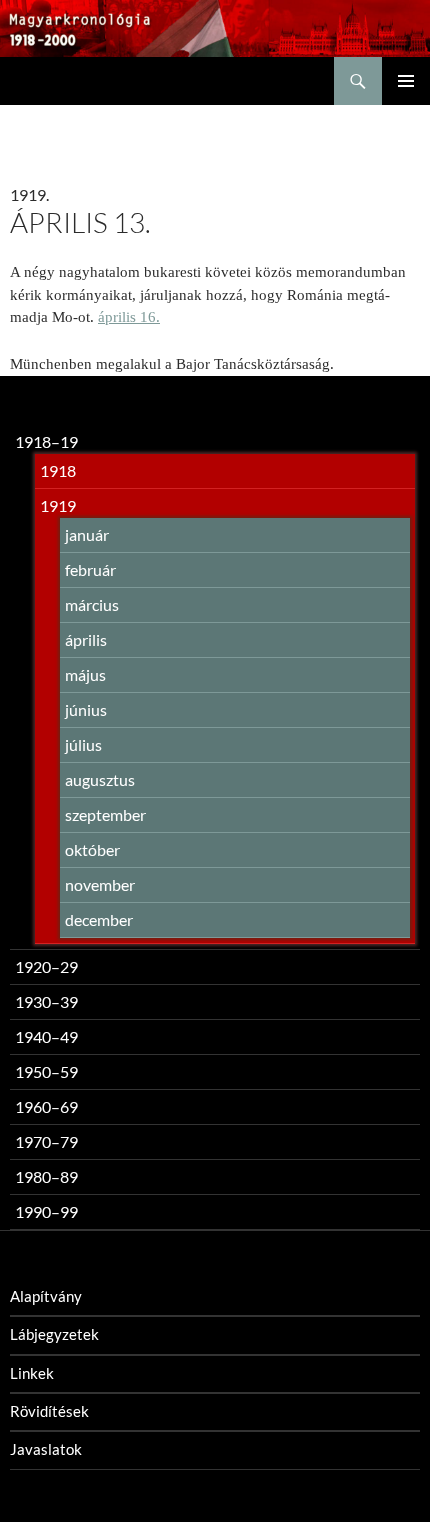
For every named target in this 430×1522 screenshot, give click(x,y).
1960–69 (46, 1106)
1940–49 (46, 1036)
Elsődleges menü (406, 81)
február (90, 569)
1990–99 (46, 1211)
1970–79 (46, 1141)
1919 (58, 505)
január (87, 534)
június (86, 709)
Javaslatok (46, 1449)
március (92, 604)
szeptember (105, 814)
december (99, 919)
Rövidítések (49, 1411)
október (92, 849)
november (100, 884)
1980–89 (46, 1176)
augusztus (100, 779)
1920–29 (46, 966)
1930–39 (46, 1001)
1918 (58, 470)
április (86, 639)
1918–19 (46, 441)
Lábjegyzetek (54, 1334)
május (85, 674)
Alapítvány (46, 1296)
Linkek (32, 1373)
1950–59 (46, 1071)
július (83, 744)
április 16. (129, 317)
